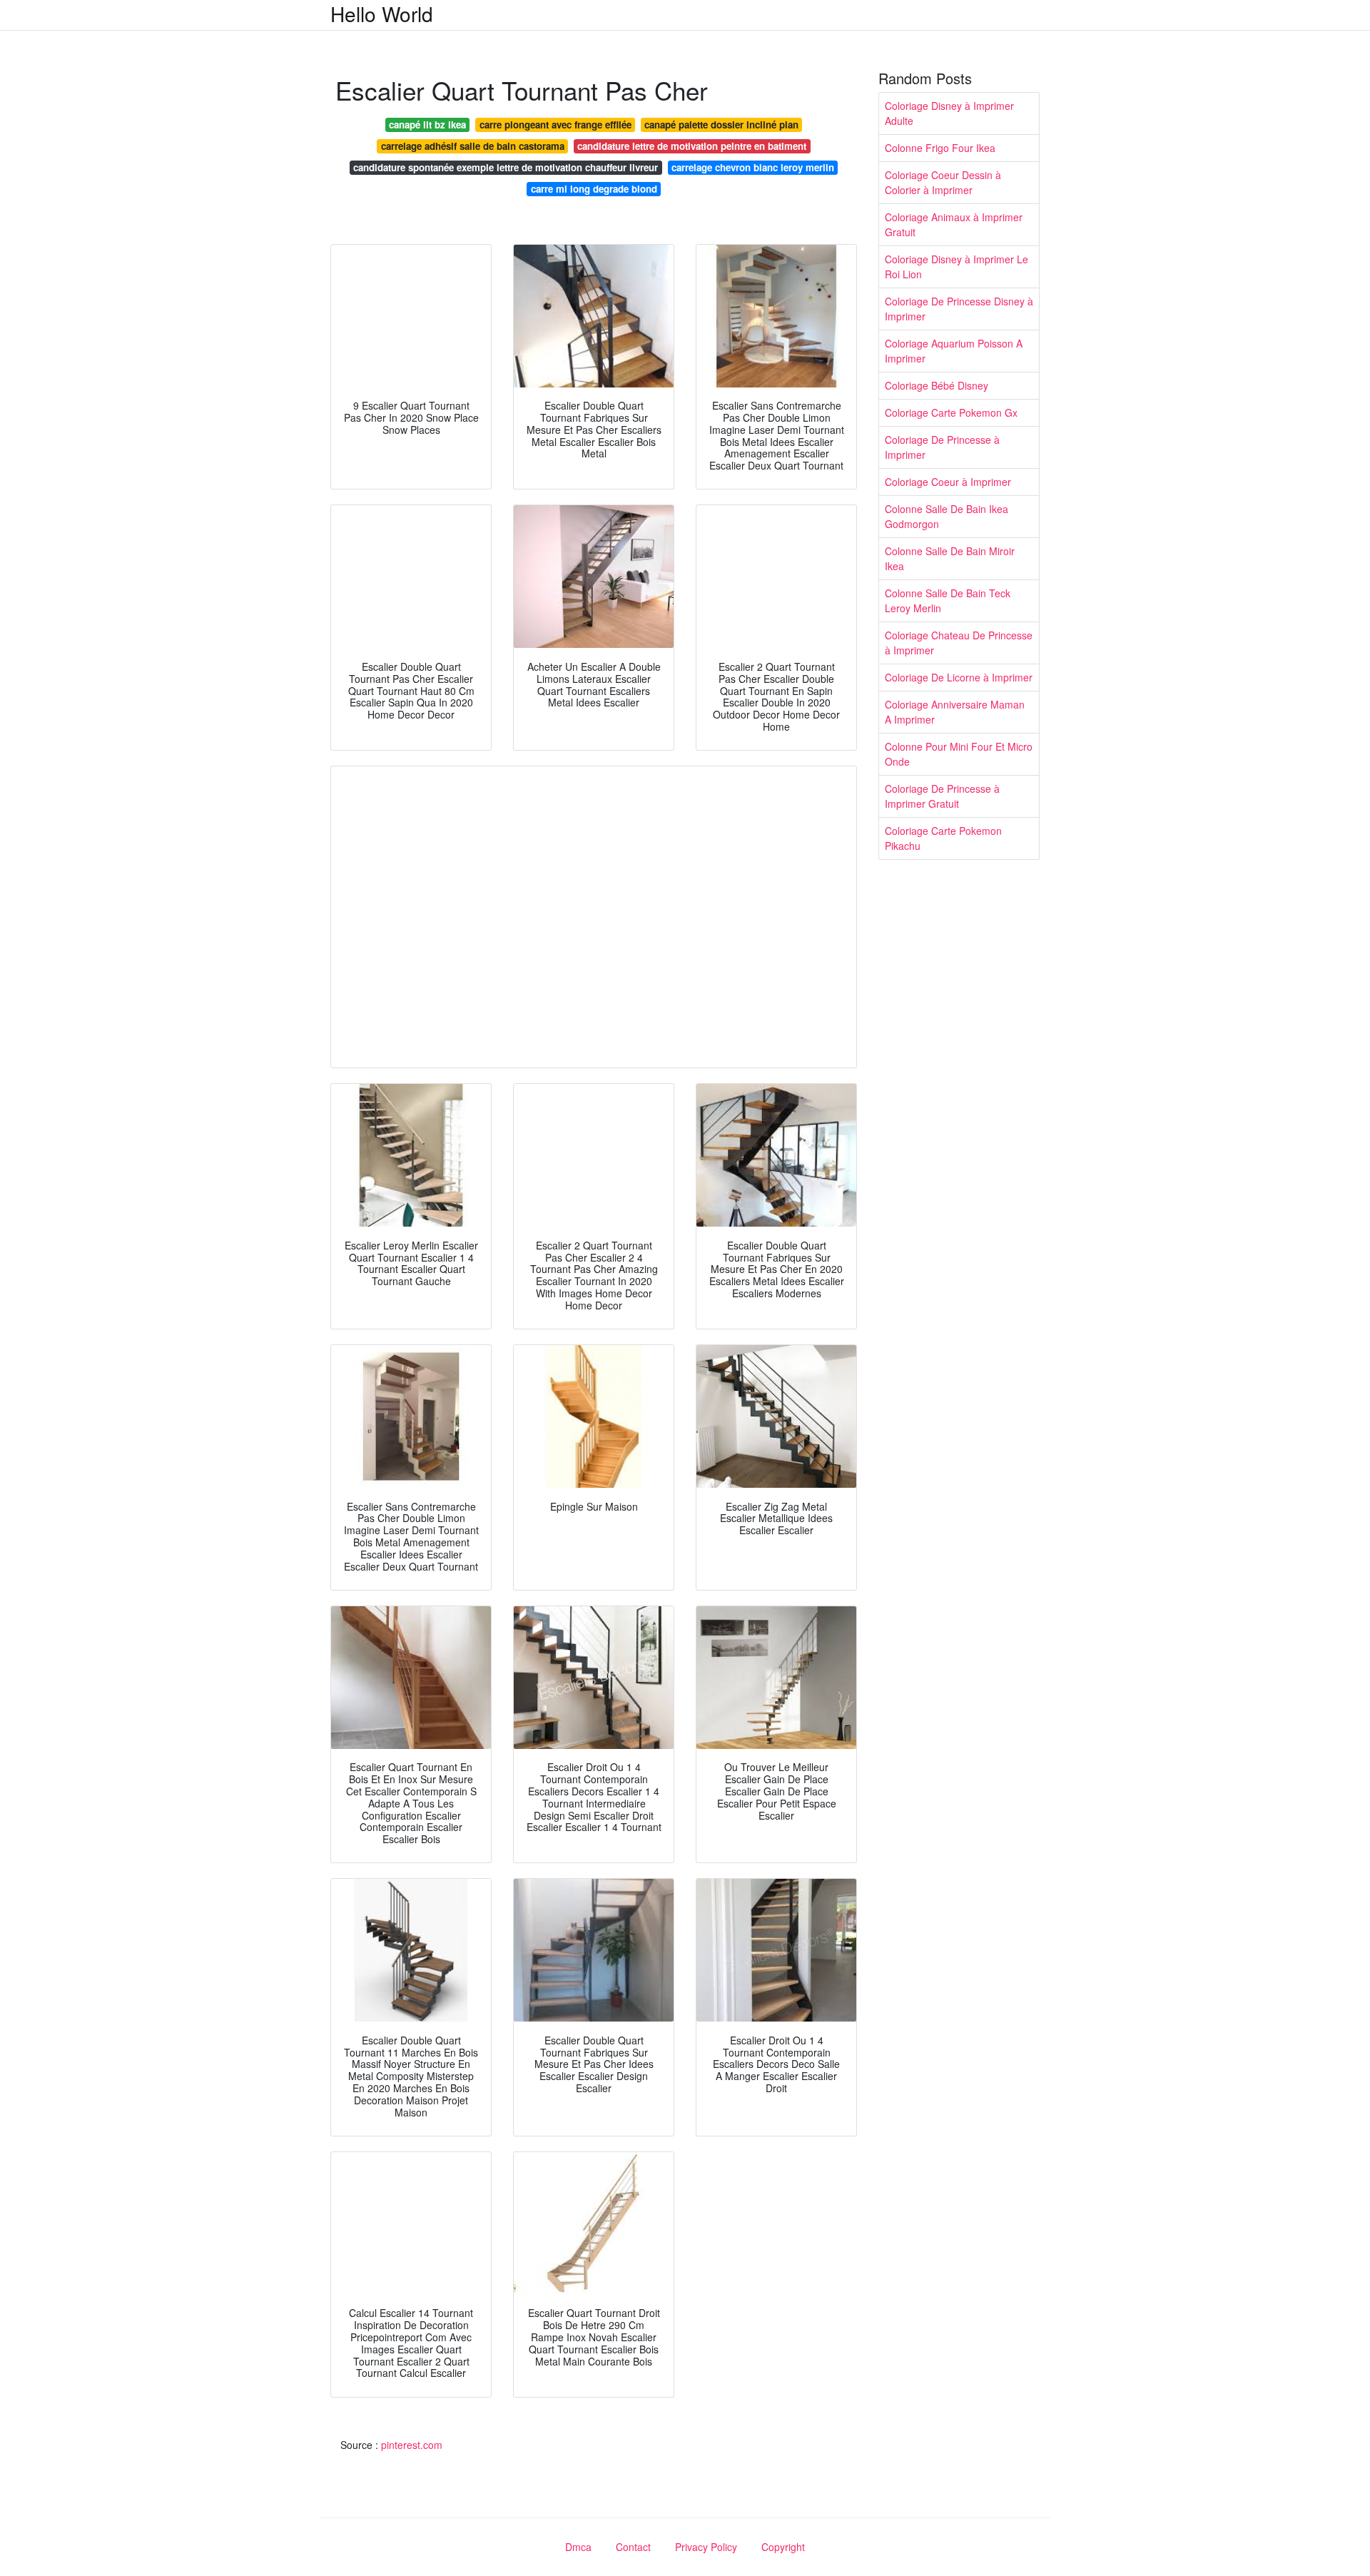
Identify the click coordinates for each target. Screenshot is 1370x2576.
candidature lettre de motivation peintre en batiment (692, 146)
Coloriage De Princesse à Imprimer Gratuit (942, 796)
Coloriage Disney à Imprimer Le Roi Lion (957, 267)
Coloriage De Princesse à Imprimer (942, 447)
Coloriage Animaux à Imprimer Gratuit (954, 224)
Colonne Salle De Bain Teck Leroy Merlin (948, 600)
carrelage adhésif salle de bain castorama (473, 146)
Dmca (578, 2547)
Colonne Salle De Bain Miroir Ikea (950, 558)
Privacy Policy (706, 2547)
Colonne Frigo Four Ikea (940, 148)
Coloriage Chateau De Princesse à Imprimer (959, 643)
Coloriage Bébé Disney (937, 385)
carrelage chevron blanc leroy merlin (753, 167)
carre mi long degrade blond (594, 189)
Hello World (382, 14)
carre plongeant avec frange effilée (555, 125)
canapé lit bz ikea (427, 125)
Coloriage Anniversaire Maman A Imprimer (955, 712)
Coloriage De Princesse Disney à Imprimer (959, 309)
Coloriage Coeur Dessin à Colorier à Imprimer (943, 182)
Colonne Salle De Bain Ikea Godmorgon (947, 516)
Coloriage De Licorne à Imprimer (959, 677)
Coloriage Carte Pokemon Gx (951, 412)
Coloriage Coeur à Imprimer (948, 482)
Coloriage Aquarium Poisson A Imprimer (954, 351)
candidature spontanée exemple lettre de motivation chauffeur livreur (506, 167)
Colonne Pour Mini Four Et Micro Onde (959, 754)
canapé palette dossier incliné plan (721, 125)
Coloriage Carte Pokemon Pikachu (943, 838)
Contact (633, 2547)
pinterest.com (412, 2445)
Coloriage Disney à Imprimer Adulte (949, 113)
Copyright (783, 2547)
